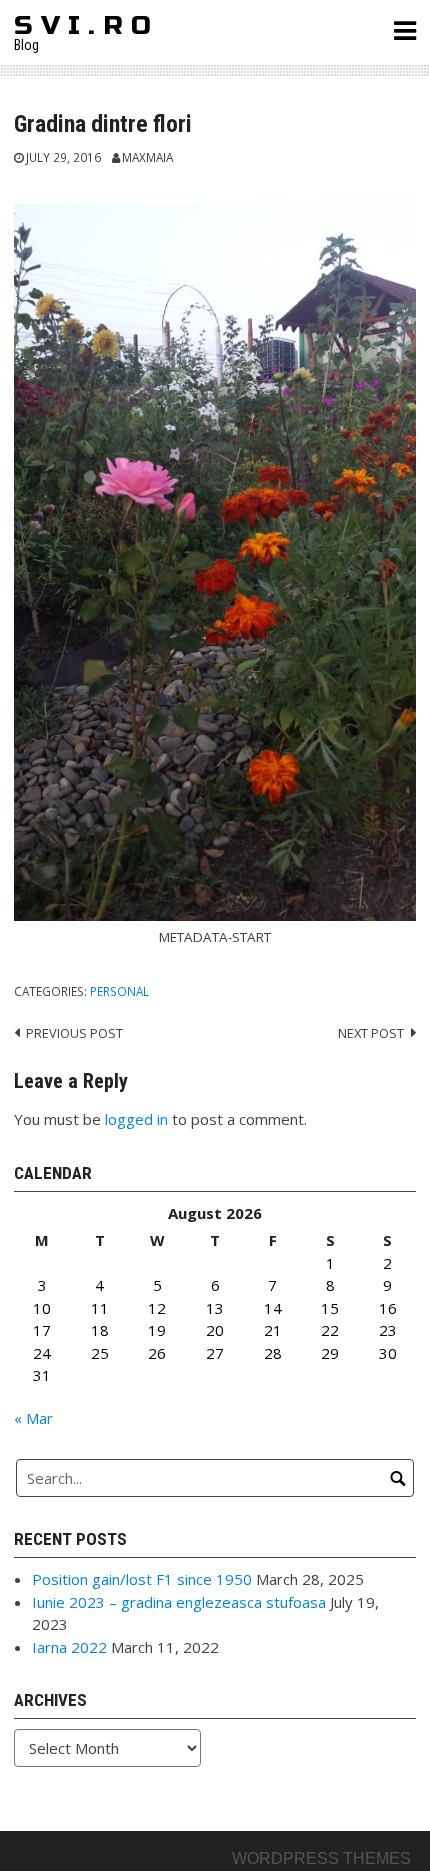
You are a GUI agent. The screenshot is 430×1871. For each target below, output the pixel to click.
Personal (119, 991)
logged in (136, 1119)
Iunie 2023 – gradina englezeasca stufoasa (179, 1602)
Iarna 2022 (69, 1647)
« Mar (33, 1418)
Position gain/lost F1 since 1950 (142, 1579)
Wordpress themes (321, 1858)
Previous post (74, 1033)
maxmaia (147, 157)
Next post (371, 1033)
